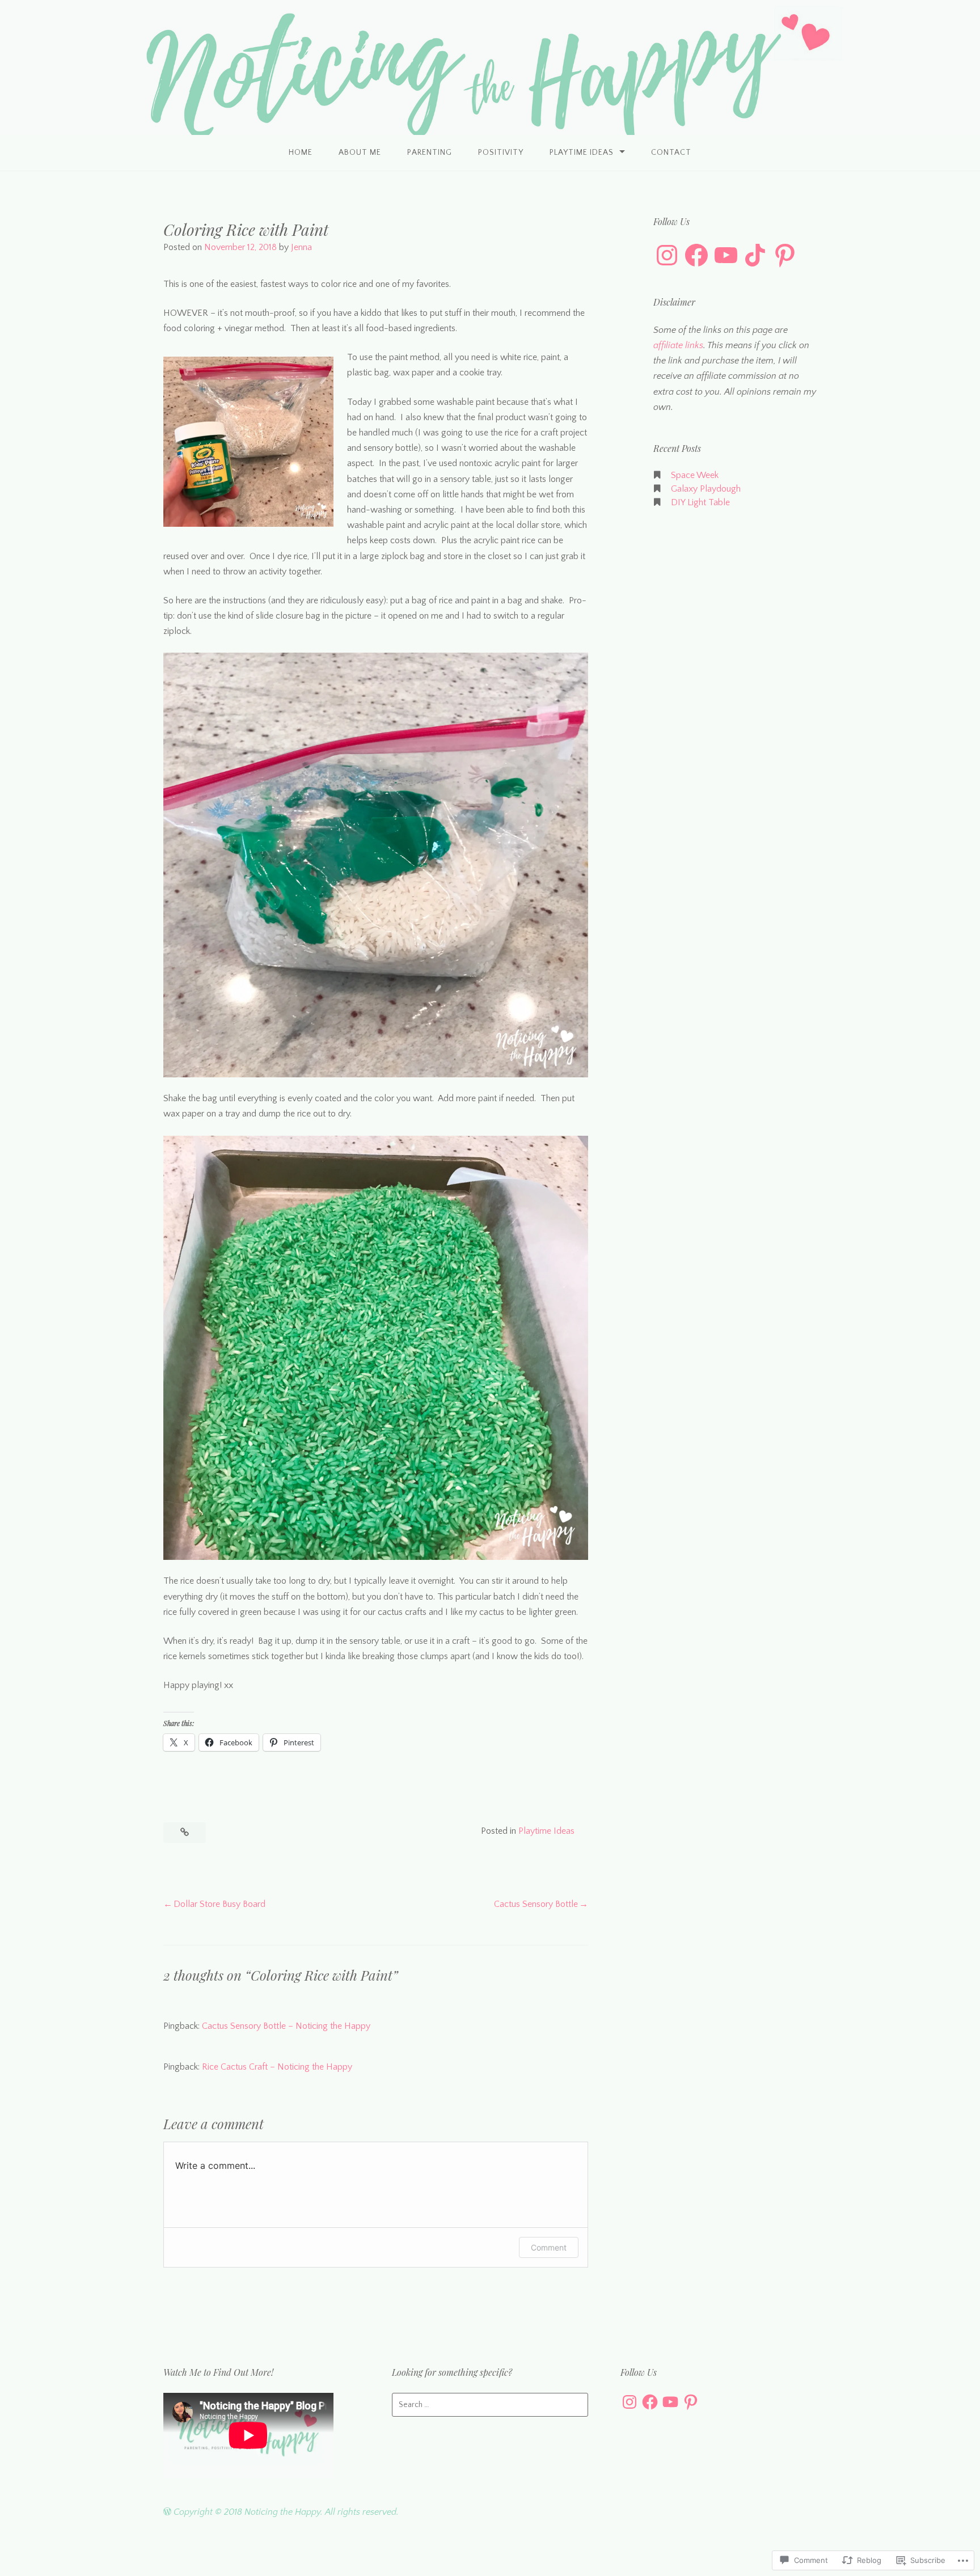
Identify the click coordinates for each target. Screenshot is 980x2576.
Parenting (430, 153)
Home (301, 153)
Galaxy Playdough (706, 489)
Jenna (301, 247)
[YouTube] (726, 255)
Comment (549, 2247)
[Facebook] (696, 255)
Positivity (501, 153)
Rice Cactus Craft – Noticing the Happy (277, 2067)
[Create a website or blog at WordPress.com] (167, 2512)
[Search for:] (490, 2405)
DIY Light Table (700, 502)
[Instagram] (667, 255)
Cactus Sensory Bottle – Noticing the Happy (286, 2026)
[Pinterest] (785, 255)
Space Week (695, 475)
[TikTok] (755, 255)
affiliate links (678, 345)
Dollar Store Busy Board (219, 1904)
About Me (360, 153)
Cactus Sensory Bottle (536, 1904)
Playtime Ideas (582, 153)
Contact (671, 153)
